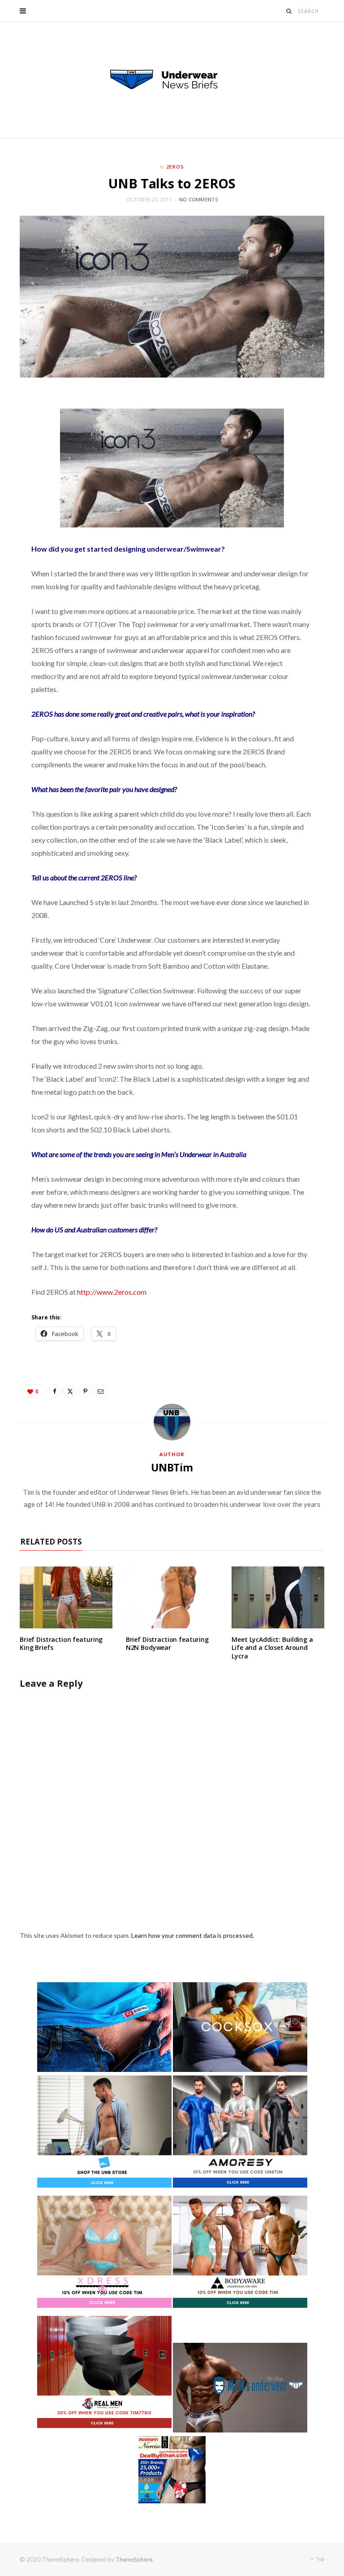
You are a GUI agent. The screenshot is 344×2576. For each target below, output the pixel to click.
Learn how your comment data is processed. (193, 1935)
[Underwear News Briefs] (172, 80)
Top (320, 2559)
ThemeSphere (134, 2559)
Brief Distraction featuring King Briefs (61, 1644)
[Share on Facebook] (55, 1391)
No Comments (198, 199)
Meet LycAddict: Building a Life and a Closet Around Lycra (272, 1648)
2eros (175, 167)
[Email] (100, 1391)
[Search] (289, 11)
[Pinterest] (85, 1391)
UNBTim (172, 1467)
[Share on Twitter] (70, 1391)
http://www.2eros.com (112, 1292)
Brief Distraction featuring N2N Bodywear (167, 1644)
